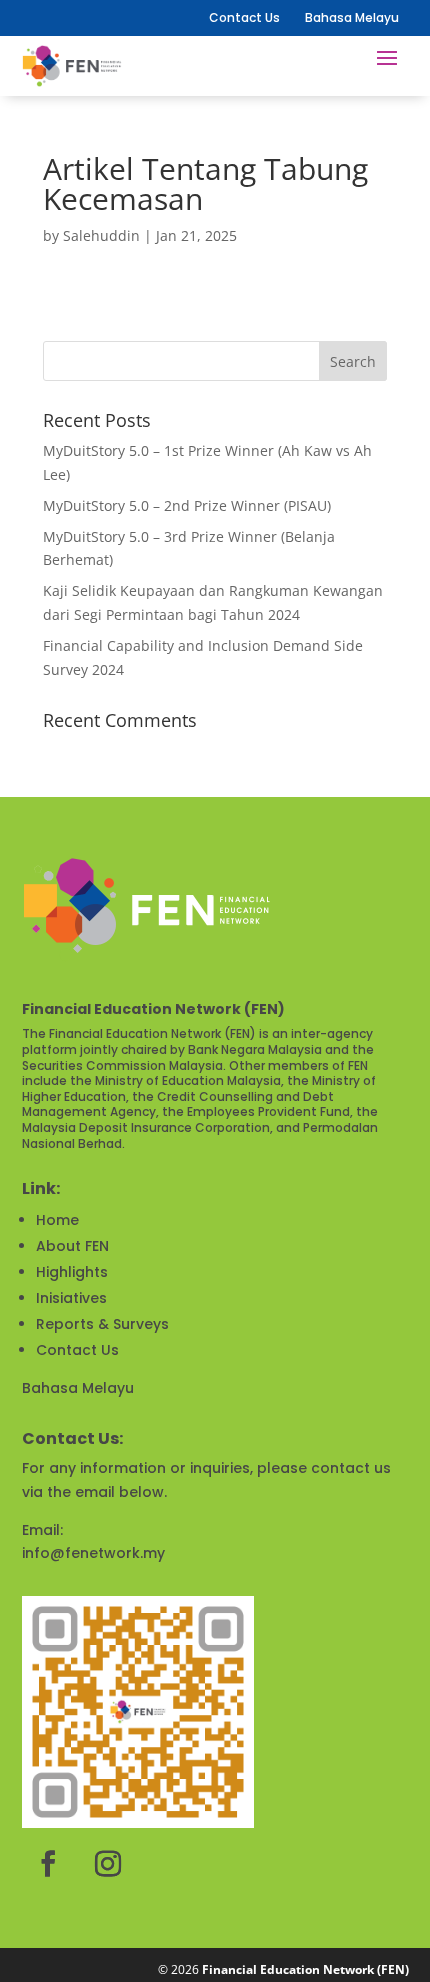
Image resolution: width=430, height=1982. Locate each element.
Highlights (72, 1272)
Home (57, 1220)
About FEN (72, 1246)
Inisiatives (71, 1298)
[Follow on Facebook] (48, 1864)
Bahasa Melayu (78, 1388)
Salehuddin (101, 235)
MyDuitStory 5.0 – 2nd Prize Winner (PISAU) (187, 505)
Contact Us (244, 17)
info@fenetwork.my (93, 1553)
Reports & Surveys (102, 1324)
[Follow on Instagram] (108, 1864)
